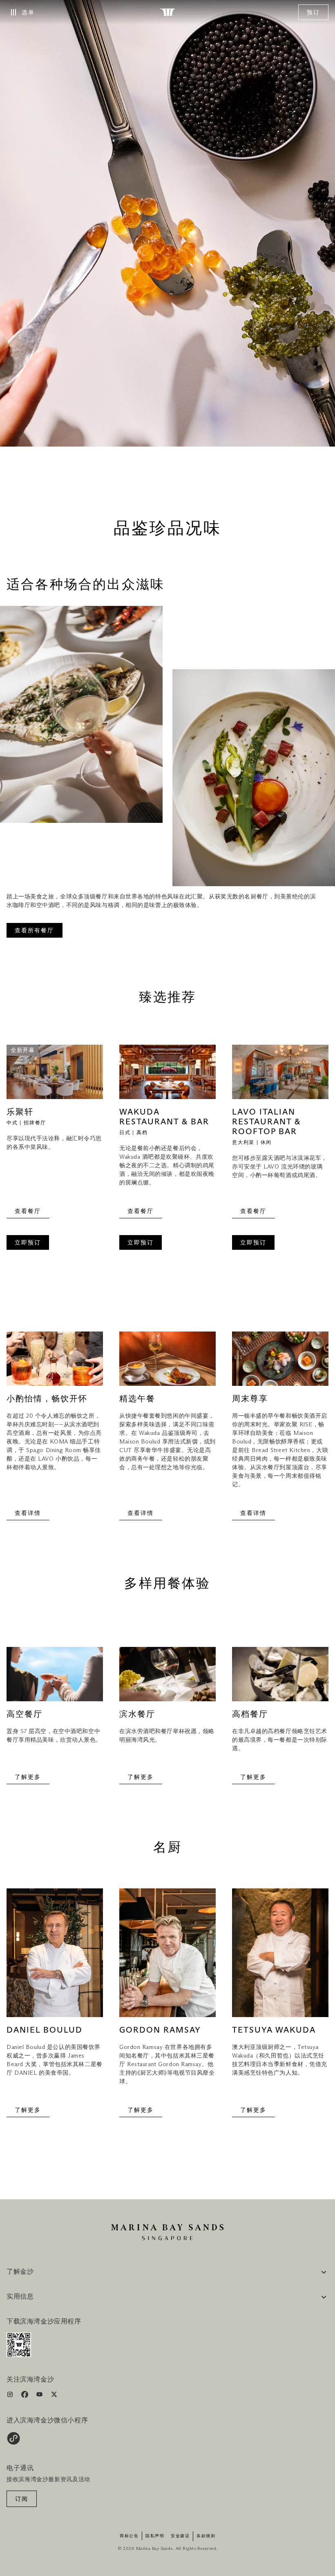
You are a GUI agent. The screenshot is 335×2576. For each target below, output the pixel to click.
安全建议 (180, 2536)
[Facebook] (26, 2396)
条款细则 (206, 2536)
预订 (313, 13)
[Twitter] (54, 2396)
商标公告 (129, 2536)
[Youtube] (40, 2396)
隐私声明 (155, 2536)
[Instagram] (11, 2396)
